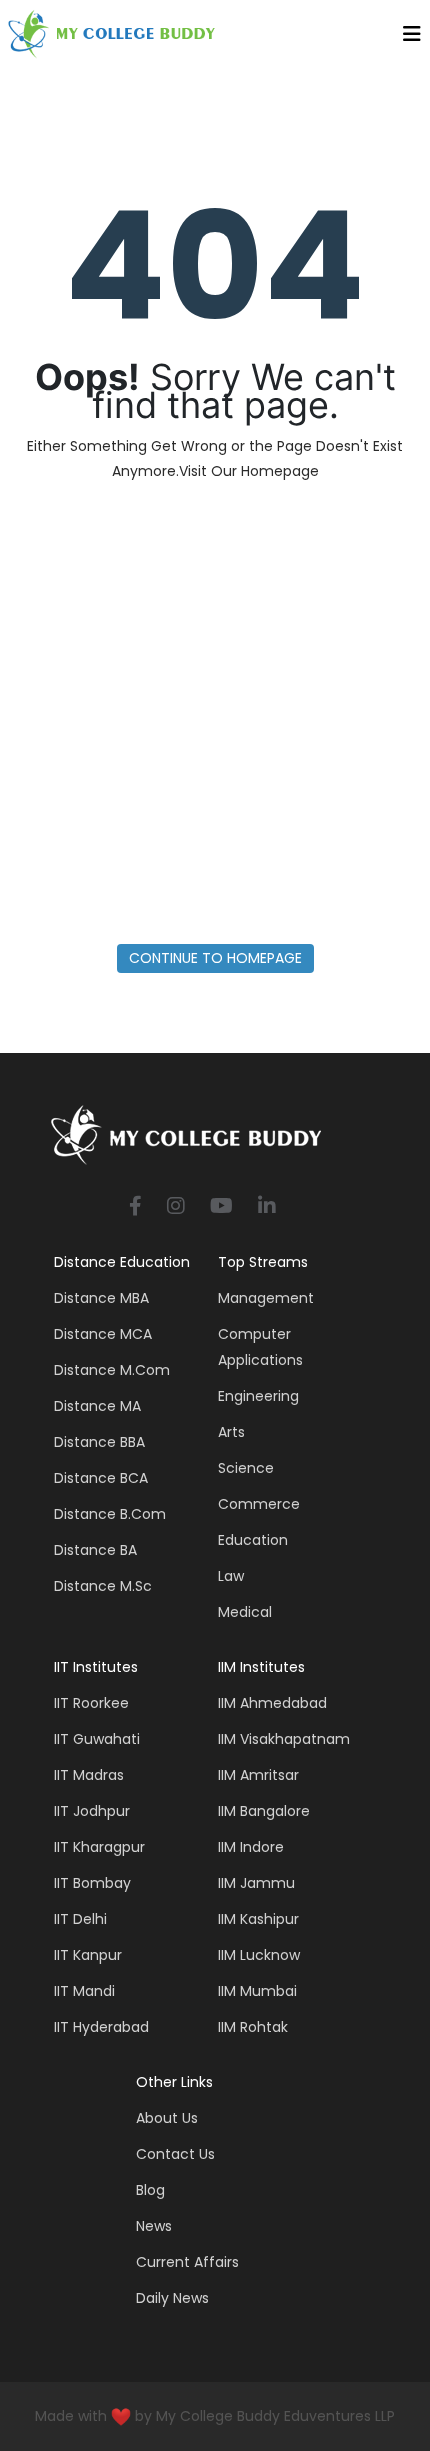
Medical (245, 1612)
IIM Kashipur (258, 1919)
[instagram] (176, 1207)
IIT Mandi (84, 1991)
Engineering (258, 1396)
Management (266, 1298)
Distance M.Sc (103, 1586)
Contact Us (175, 2154)
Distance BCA (101, 1478)
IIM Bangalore (264, 1811)
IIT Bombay (92, 1883)
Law (231, 1576)
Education (253, 1540)
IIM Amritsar (258, 1775)
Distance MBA (101, 1298)
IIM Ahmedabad (272, 1703)
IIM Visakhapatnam (284, 1739)
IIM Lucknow (259, 1955)
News (154, 2226)
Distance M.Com (112, 1370)
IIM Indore (251, 1847)
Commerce (259, 1504)
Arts (231, 1432)
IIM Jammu (256, 1883)
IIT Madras (89, 1775)
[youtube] (221, 1207)
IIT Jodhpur (92, 1811)
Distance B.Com (110, 1514)
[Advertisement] (215, 719)
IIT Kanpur (88, 1955)
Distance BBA (99, 1442)
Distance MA (97, 1406)
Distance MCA (103, 1334)
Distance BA (95, 1550)
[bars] (412, 39)
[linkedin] (267, 1207)
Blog (150, 2190)
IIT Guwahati (97, 1739)
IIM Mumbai (257, 1991)
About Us (167, 2118)
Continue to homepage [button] (215, 958)
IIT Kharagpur (99, 1847)
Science (246, 1468)
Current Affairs (187, 2262)
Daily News (172, 2298)
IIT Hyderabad (101, 2027)
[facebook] (135, 1207)
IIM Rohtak (253, 2027)
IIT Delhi (80, 1919)
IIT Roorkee (91, 1703)
